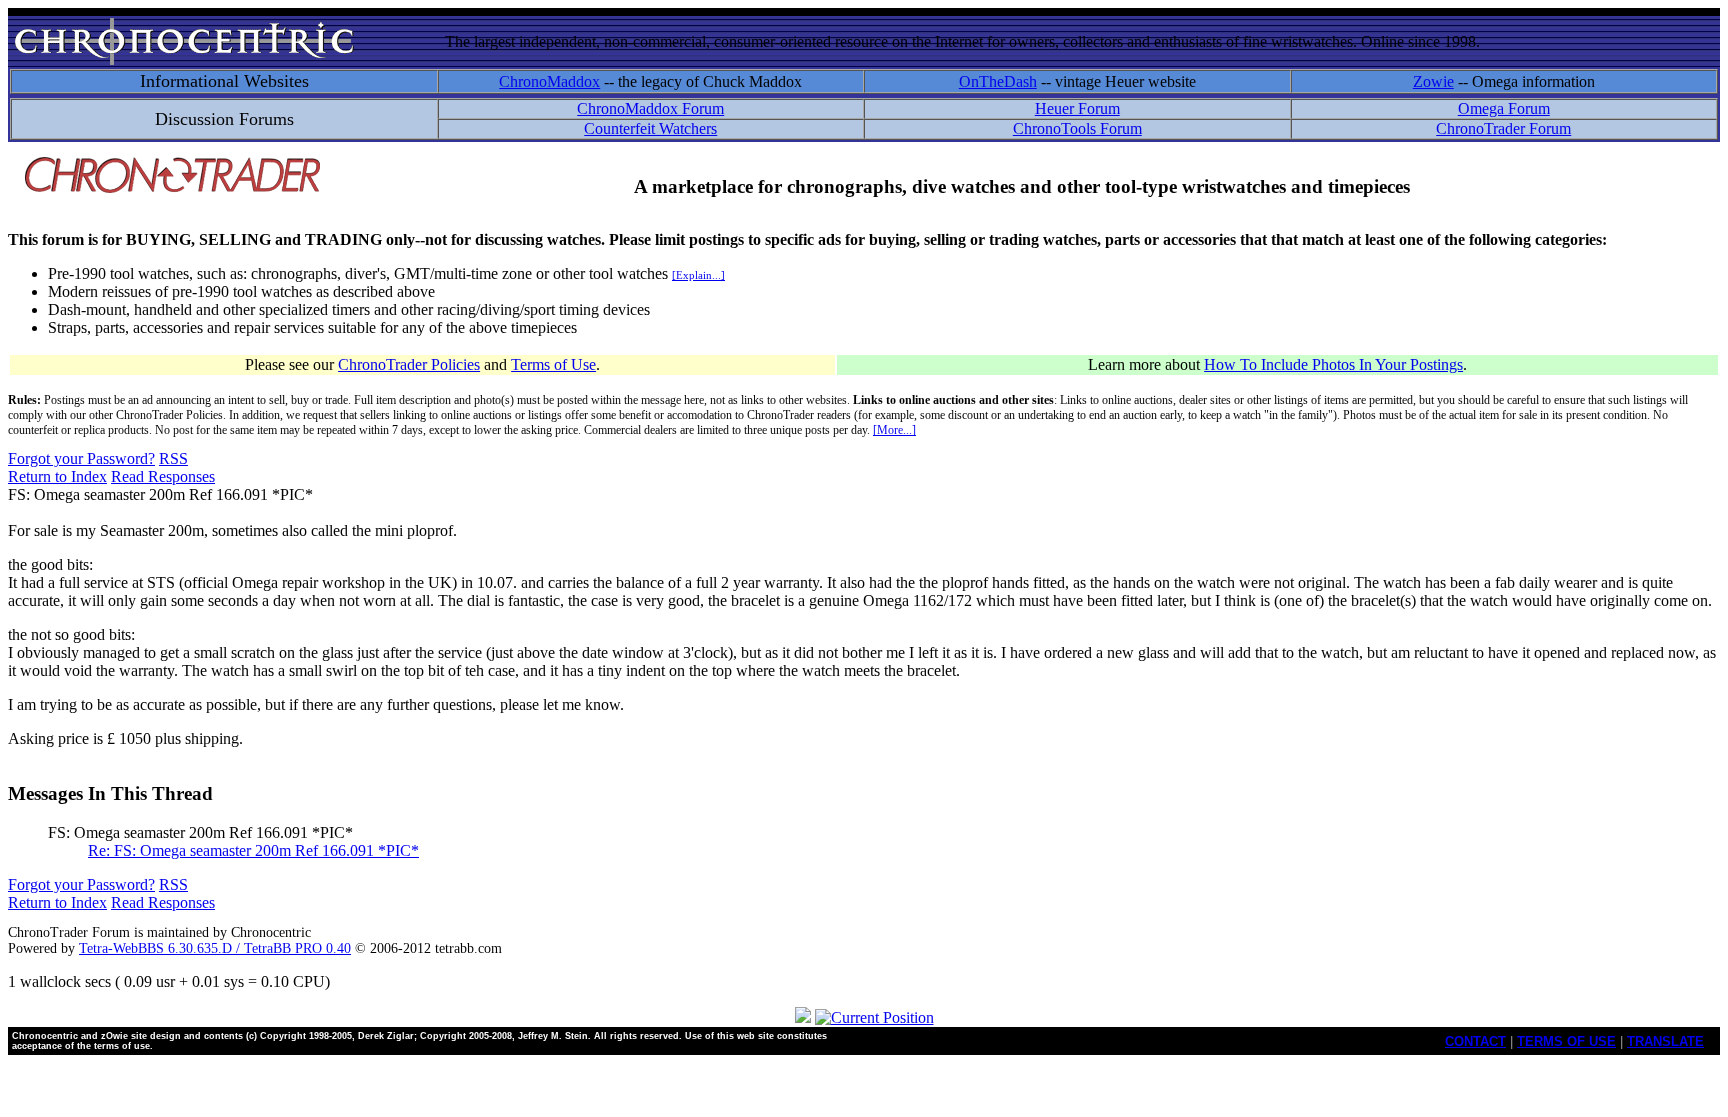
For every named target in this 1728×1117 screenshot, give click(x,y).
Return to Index (57, 476)
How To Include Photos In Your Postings (1333, 364)
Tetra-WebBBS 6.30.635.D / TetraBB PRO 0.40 (215, 948)
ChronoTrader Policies (409, 364)
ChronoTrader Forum (1503, 128)
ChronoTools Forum (1077, 128)
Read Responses (163, 476)
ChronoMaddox (549, 81)
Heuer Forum (1077, 108)
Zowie (1433, 81)
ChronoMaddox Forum (650, 108)
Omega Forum (1504, 108)
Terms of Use (553, 364)
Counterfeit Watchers (650, 128)
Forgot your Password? (81, 458)
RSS (173, 458)
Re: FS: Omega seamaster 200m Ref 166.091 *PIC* (253, 850)
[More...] (894, 430)
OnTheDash (998, 81)
